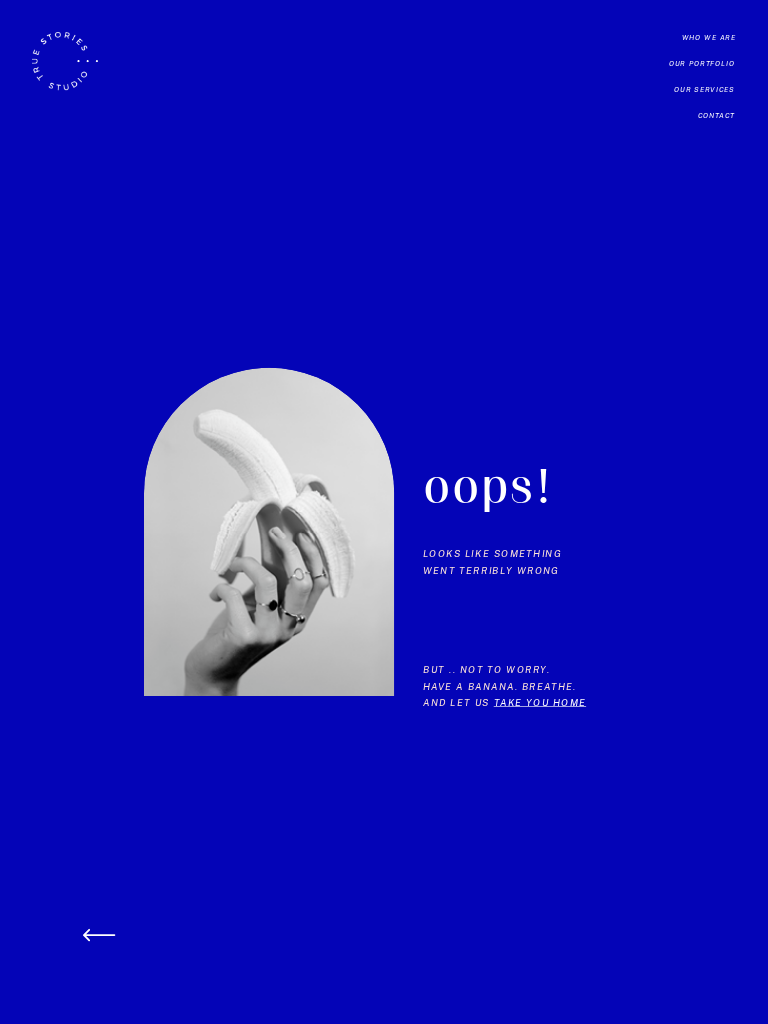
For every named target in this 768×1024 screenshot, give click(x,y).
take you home (540, 702)
